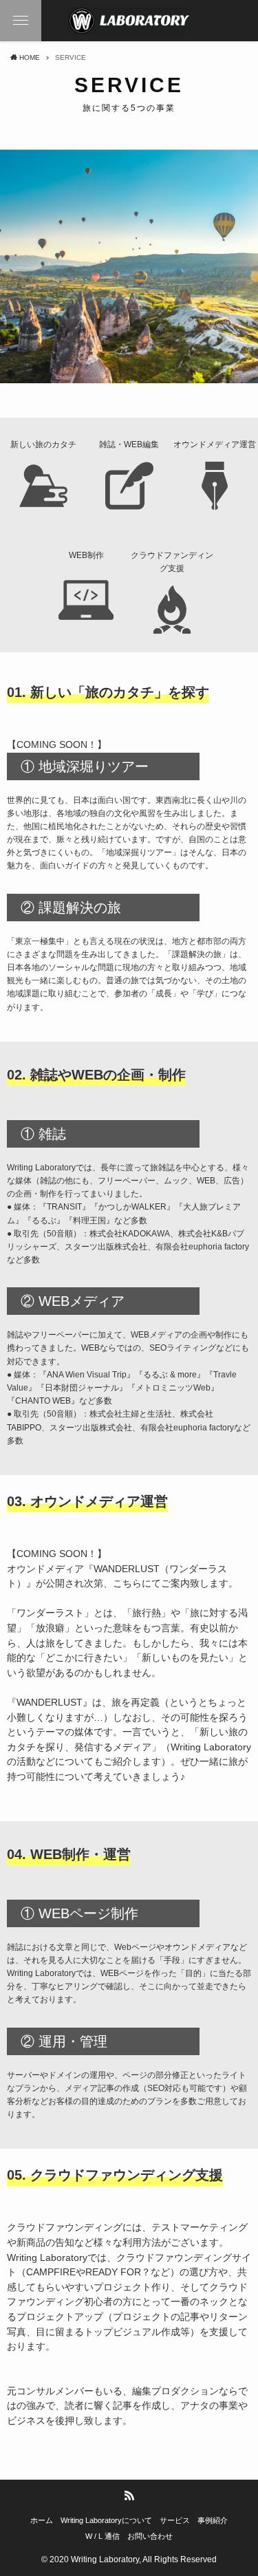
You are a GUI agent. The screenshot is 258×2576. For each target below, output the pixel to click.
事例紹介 (213, 2520)
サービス (175, 2520)
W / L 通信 (103, 2536)
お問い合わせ (150, 2536)
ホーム (42, 2520)
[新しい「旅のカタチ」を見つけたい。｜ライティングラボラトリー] (129, 21)
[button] (21, 21)
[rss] (129, 2495)
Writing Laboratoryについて (106, 2520)
